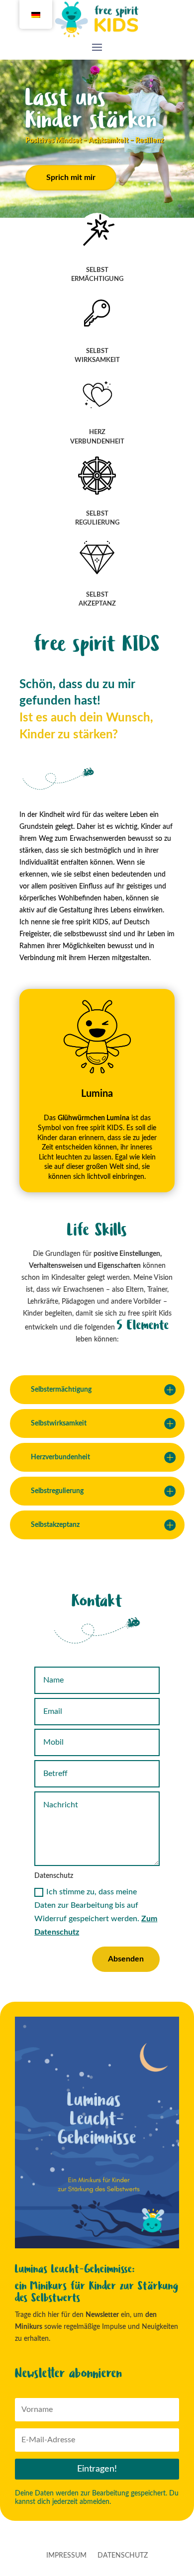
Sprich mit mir (71, 178)
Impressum (66, 2556)
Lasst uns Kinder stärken (91, 109)
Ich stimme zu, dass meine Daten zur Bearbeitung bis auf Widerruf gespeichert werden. (96, 1912)
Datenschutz (123, 2556)
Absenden (126, 1959)
